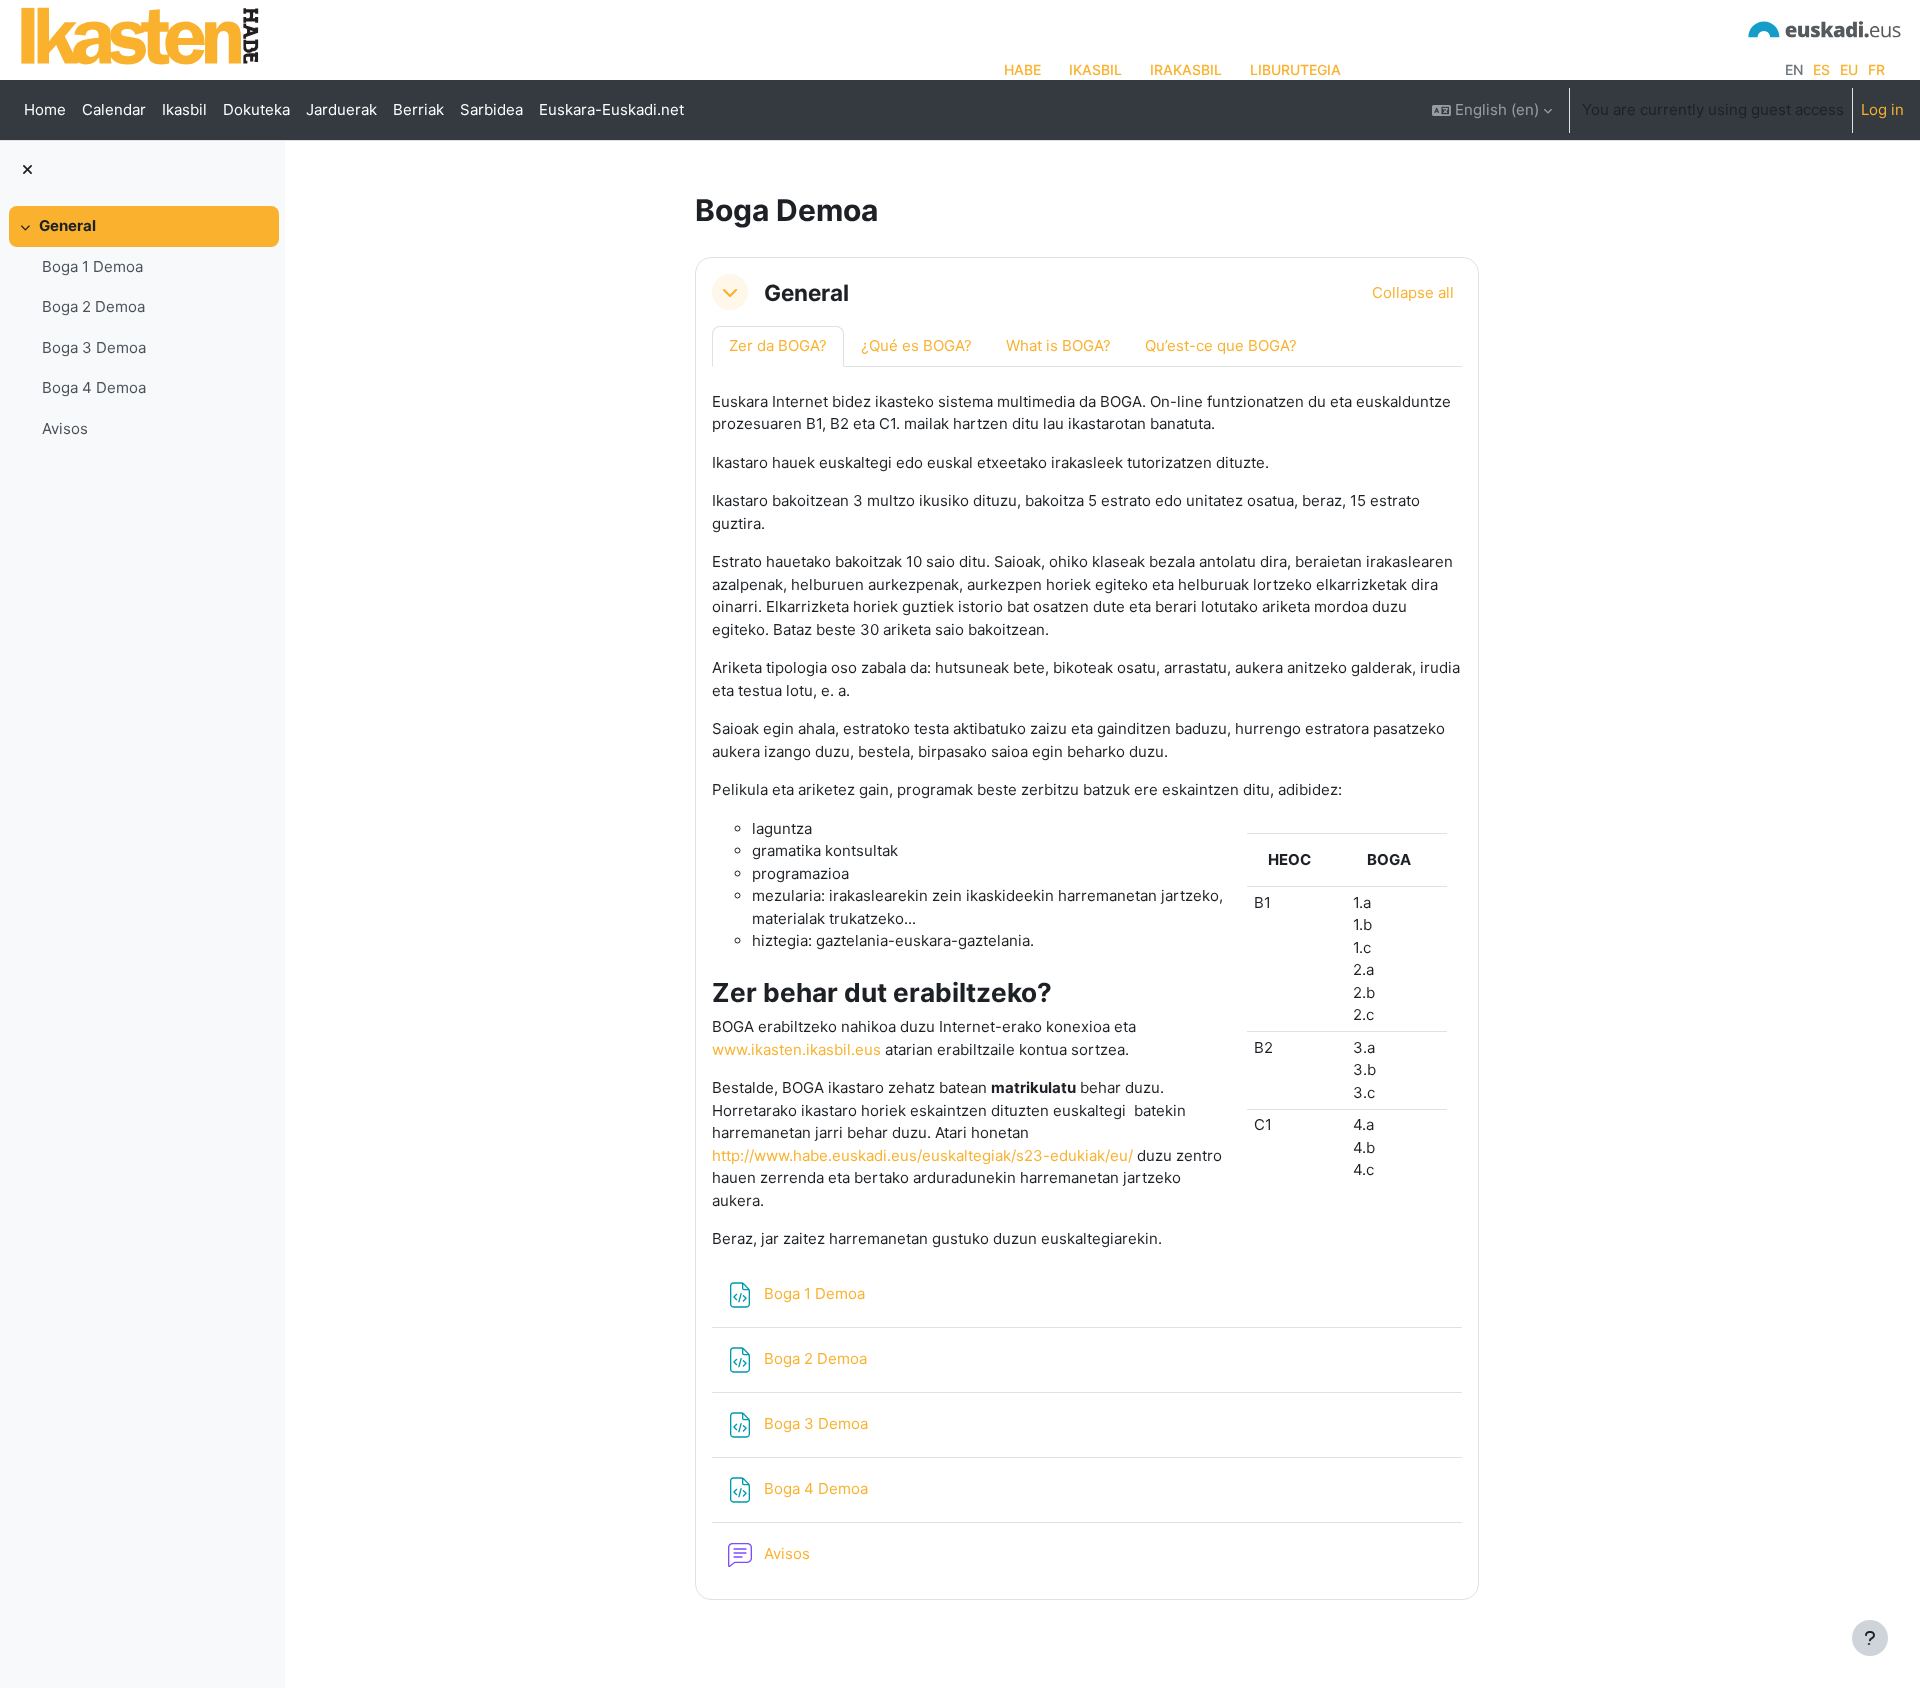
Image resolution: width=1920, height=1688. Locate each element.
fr (1876, 69)
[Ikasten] (140, 35)
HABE (1022, 69)
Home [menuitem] (45, 109)
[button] (1492, 110)
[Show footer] (1870, 1638)
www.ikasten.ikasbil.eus (796, 1049)
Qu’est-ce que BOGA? (1221, 345)
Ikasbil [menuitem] (184, 109)
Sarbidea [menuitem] (491, 109)
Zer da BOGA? (778, 345)
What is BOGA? (1058, 345)
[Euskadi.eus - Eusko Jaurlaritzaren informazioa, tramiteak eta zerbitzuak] (1825, 27)
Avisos (65, 428)
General (67, 225)
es (1821, 69)
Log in (1882, 109)
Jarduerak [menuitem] (341, 109)
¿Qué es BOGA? (916, 345)
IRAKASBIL (1186, 69)
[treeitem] (142, 327)
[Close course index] (27, 170)
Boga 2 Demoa (93, 306)
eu (1849, 69)
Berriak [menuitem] (418, 109)
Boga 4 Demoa (94, 387)
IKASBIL (1095, 69)
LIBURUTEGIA (1295, 69)
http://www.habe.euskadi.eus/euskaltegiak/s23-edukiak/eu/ (922, 1155)
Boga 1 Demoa (92, 266)
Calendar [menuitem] (114, 109)
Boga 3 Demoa (94, 347)
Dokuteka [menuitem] (256, 109)
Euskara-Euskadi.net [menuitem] (611, 109)
